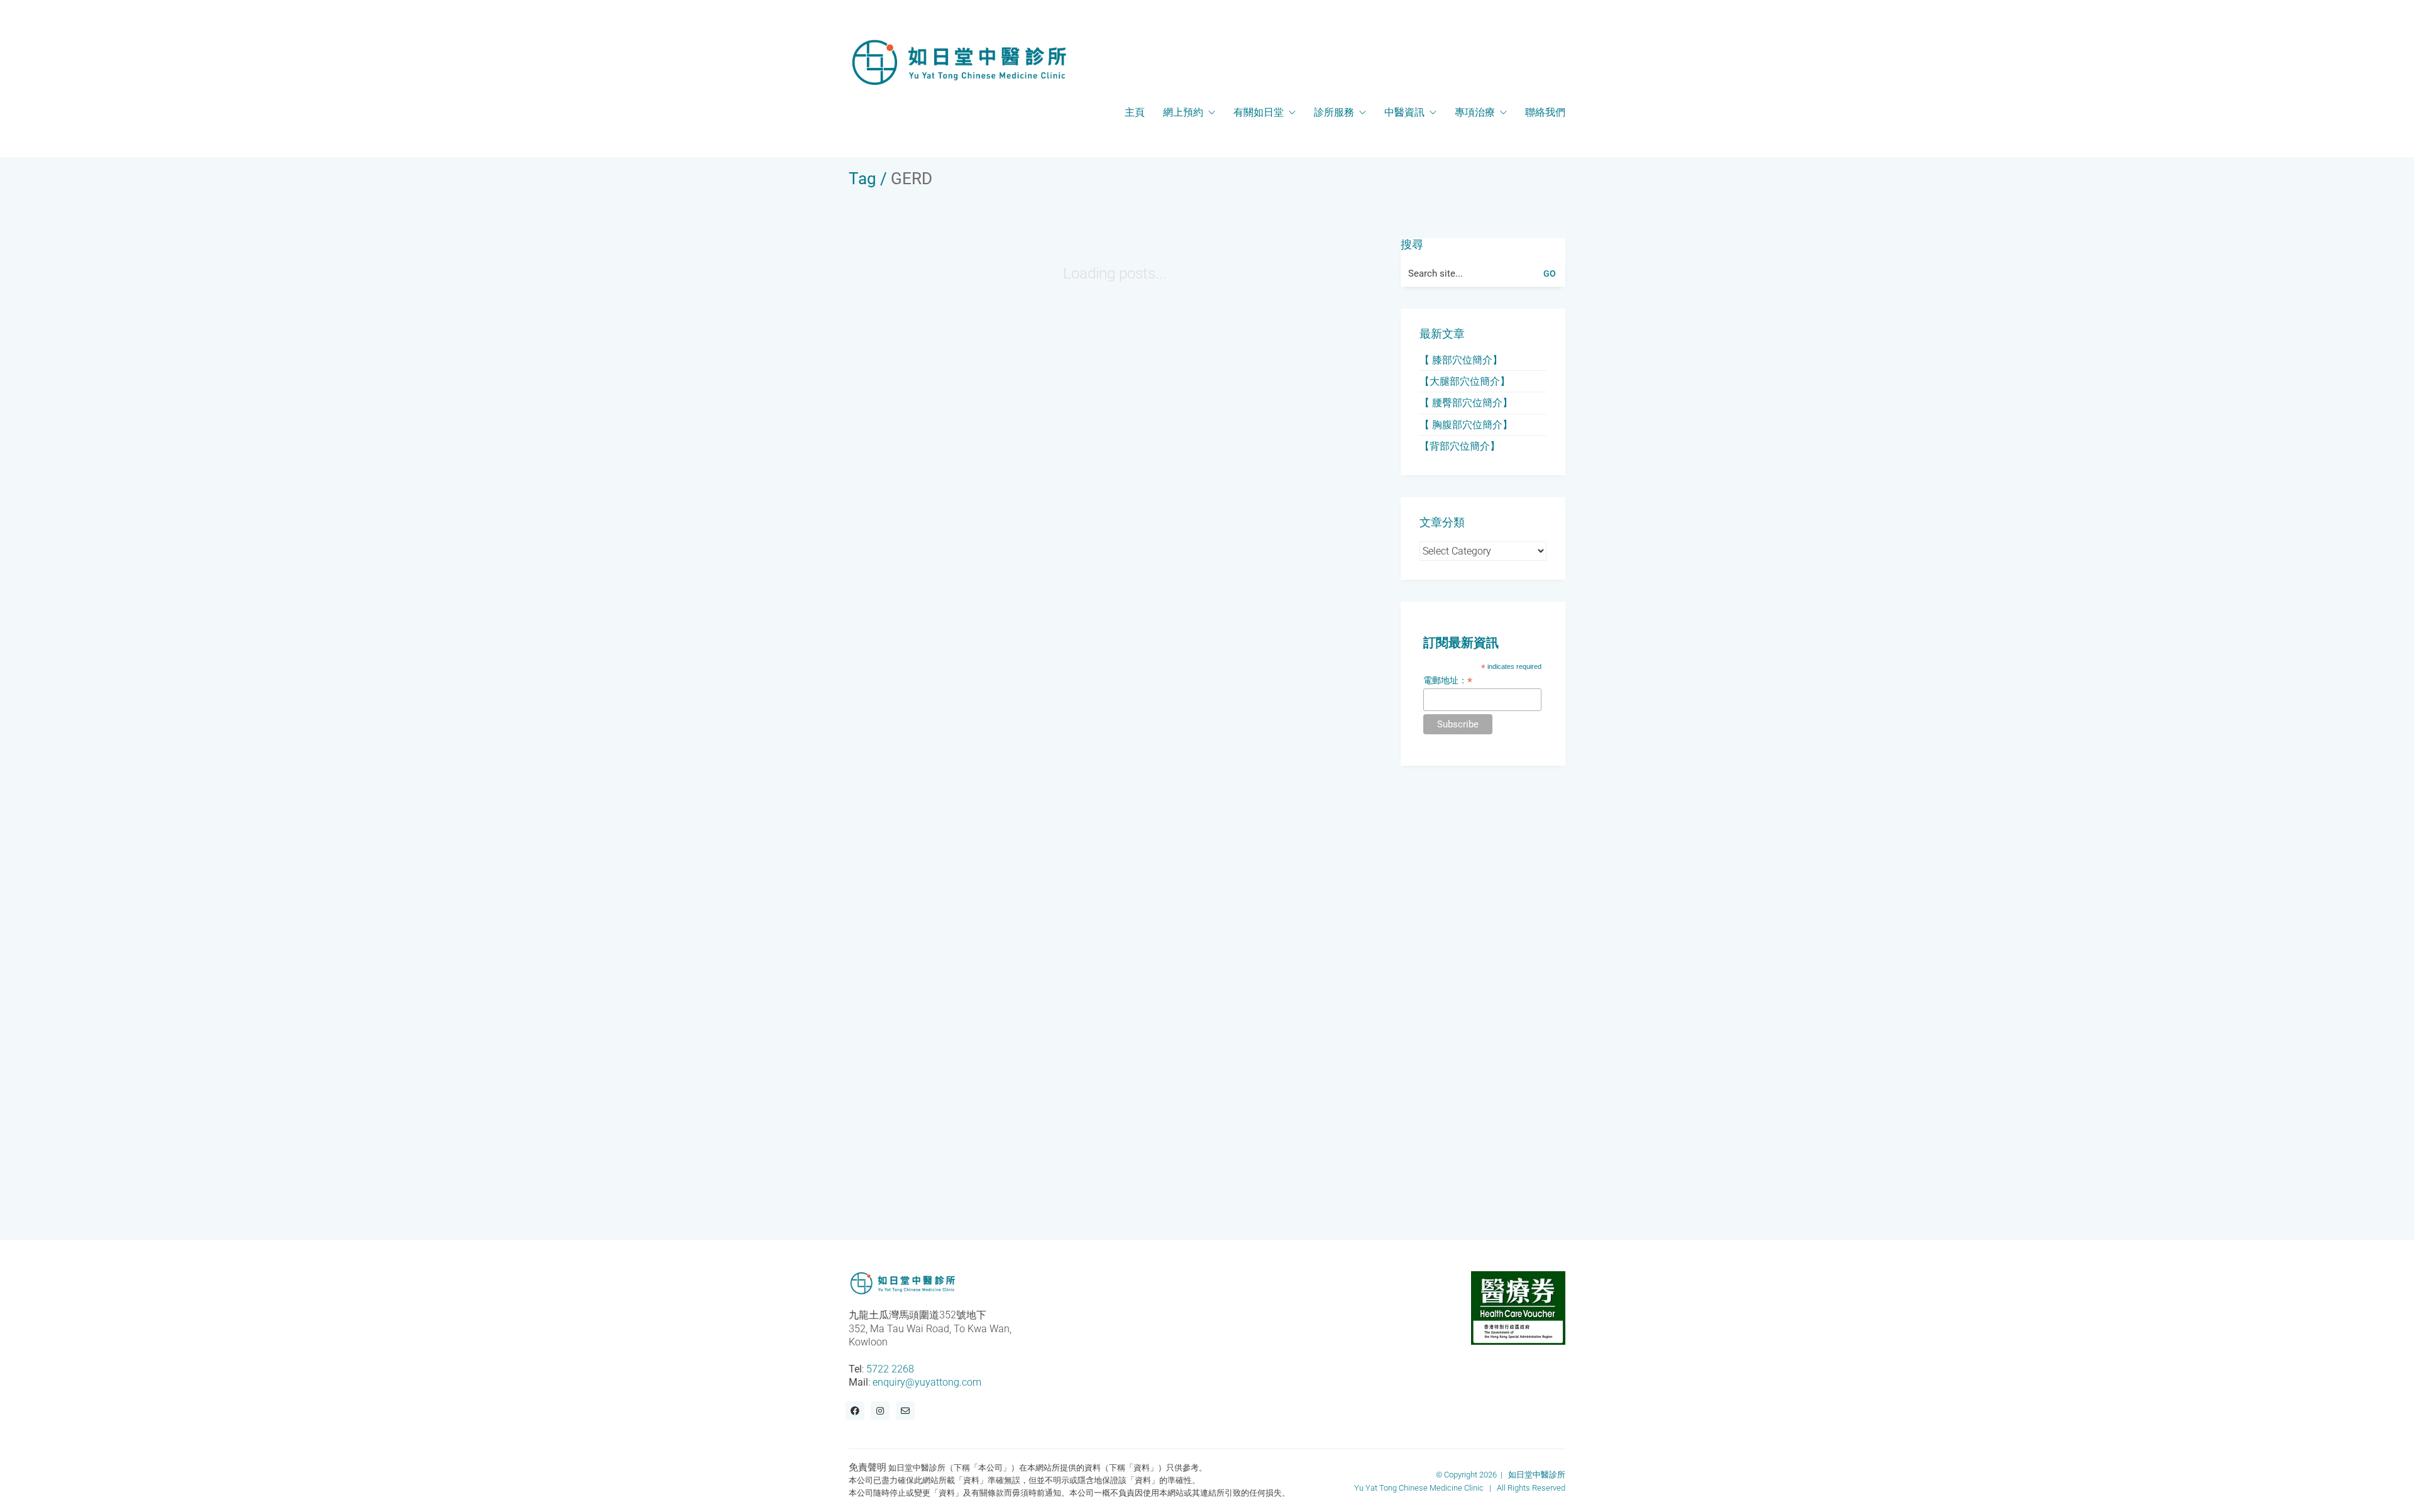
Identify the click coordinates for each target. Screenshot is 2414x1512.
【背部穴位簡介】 (1460, 446)
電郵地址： (1448, 681)
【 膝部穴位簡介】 (1461, 360)
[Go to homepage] (959, 62)
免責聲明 (868, 1467)
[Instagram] (880, 1411)
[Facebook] (855, 1411)
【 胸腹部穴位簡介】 (1466, 425)
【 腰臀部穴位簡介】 (1466, 403)
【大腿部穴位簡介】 (1465, 381)
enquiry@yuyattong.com (927, 1382)
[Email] (905, 1411)
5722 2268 (890, 1369)
